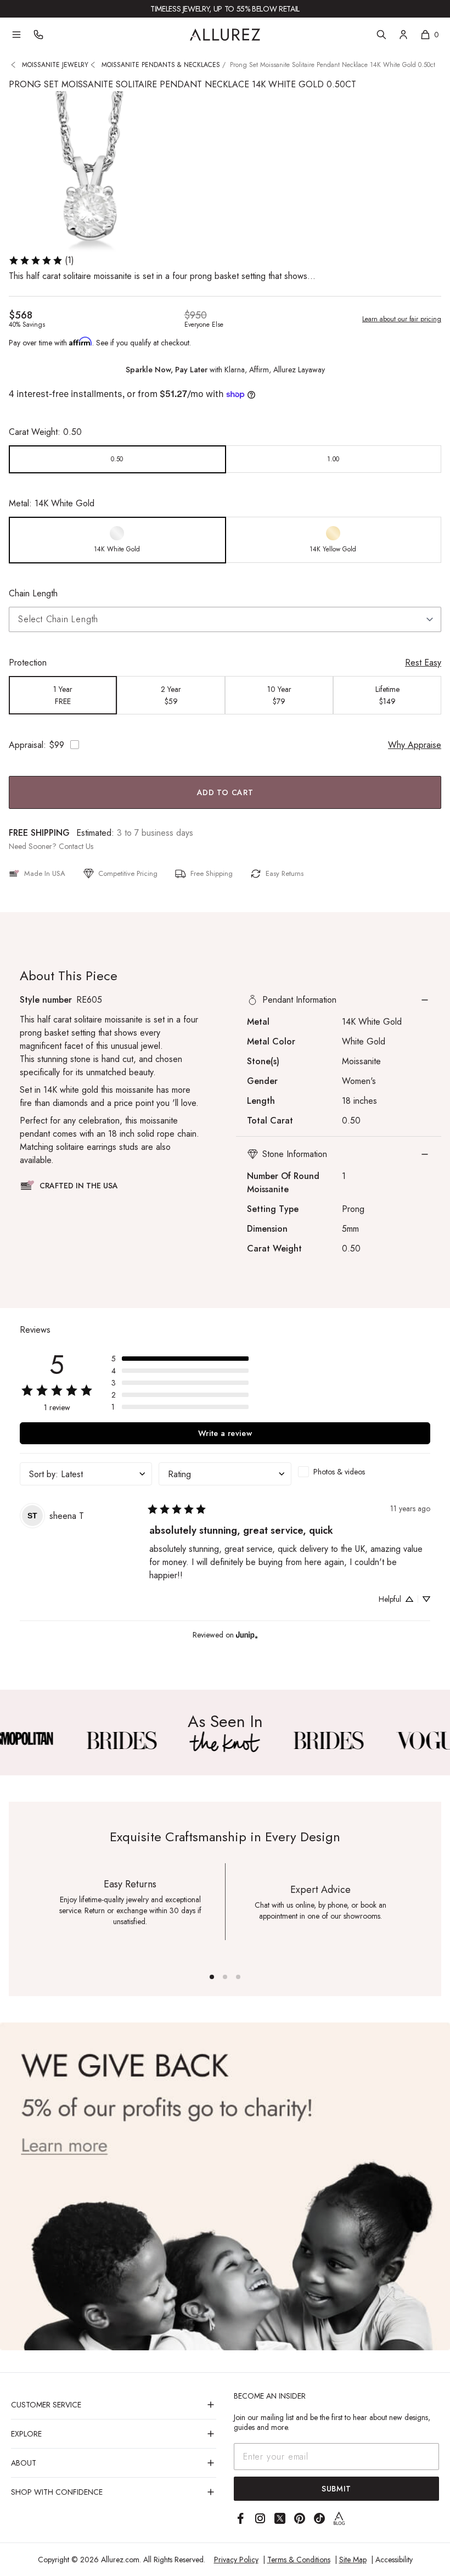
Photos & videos (339, 1472)
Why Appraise (415, 745)
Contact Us (76, 846)
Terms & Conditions (299, 2560)
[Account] (403, 35)
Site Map (353, 2560)
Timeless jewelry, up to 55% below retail (225, 9)
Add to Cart (225, 792)
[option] (117, 459)
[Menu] (16, 35)
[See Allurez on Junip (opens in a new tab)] (247, 1635)
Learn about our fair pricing (402, 319)
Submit (336, 2489)
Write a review (225, 1433)
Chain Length (33, 593)
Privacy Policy (236, 2560)
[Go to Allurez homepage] (225, 35)
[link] (41, 260)
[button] (339, 1000)
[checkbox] (364, 1472)
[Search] (381, 35)
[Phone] (38, 35)
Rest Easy (423, 663)
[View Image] (121, 1740)
